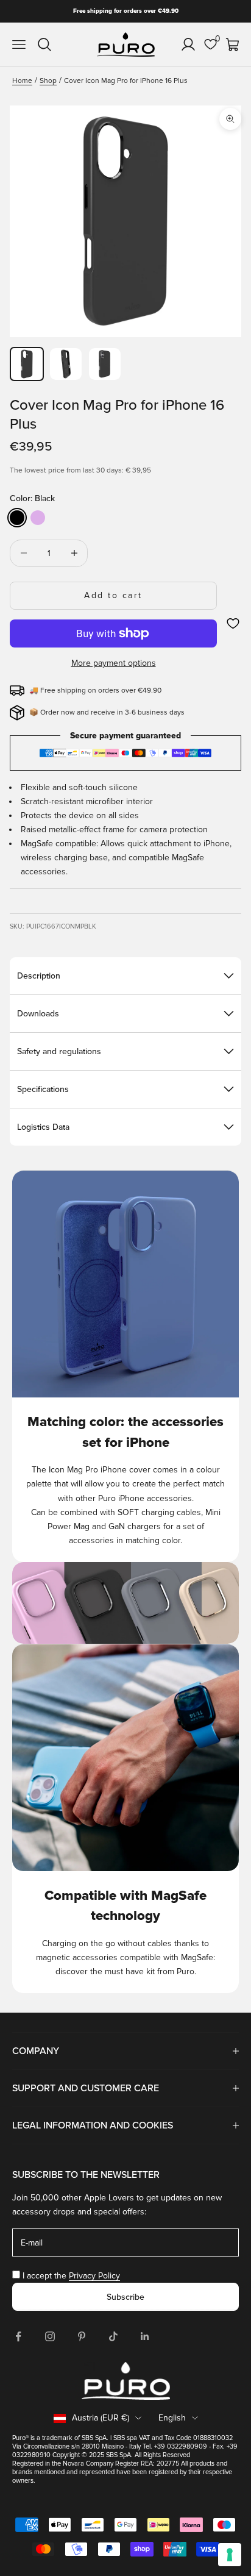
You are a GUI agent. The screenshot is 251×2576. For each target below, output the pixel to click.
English (172, 2418)
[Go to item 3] (105, 364)
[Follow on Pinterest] (82, 2336)
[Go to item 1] (27, 364)
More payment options (114, 663)
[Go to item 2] (66, 364)
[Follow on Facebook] (18, 2336)
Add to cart (113, 595)
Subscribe (125, 2297)
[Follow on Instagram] (50, 2336)
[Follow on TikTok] (113, 2336)
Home (22, 81)
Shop (48, 81)
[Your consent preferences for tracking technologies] (230, 2555)
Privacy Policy (94, 2276)
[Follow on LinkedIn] (145, 2336)
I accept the (71, 2276)
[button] (233, 623)
